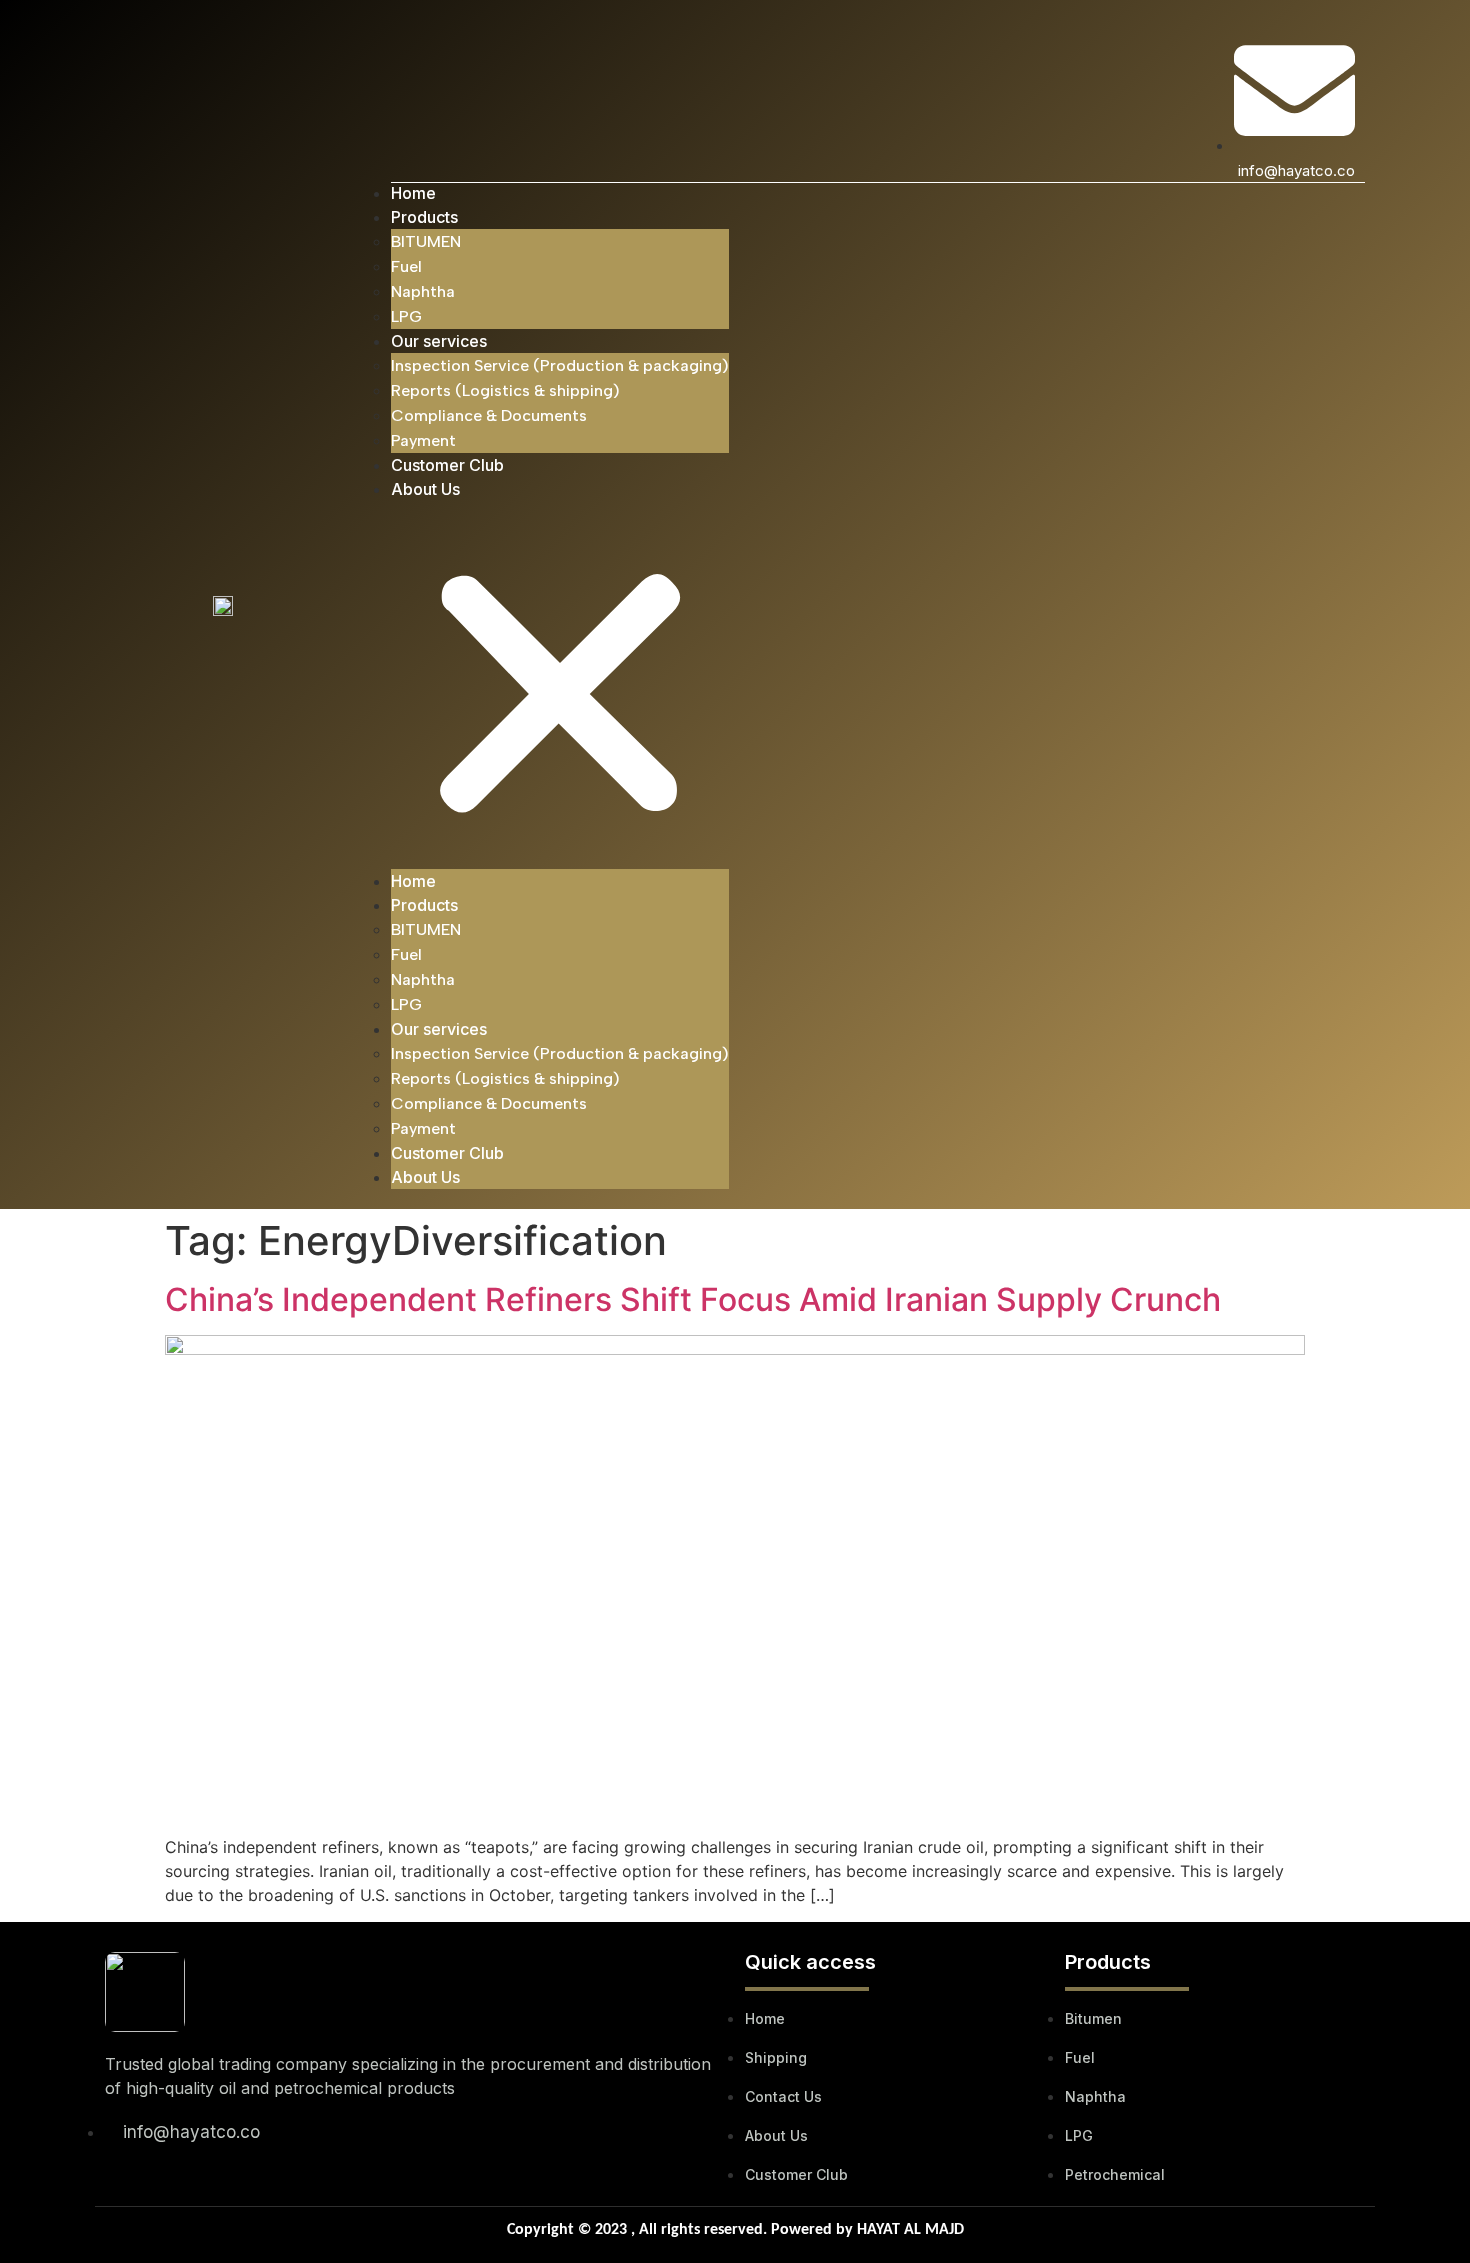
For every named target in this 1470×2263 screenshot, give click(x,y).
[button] (560, 685)
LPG (406, 316)
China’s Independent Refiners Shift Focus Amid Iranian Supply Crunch (693, 1299)
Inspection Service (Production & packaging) (560, 365)
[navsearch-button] (403, 55)
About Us (425, 489)
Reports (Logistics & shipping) (505, 390)
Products (424, 217)
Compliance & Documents (489, 415)
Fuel (406, 266)
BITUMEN (426, 241)
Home (413, 193)
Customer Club (447, 465)
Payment (423, 440)
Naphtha (423, 291)
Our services (439, 341)
